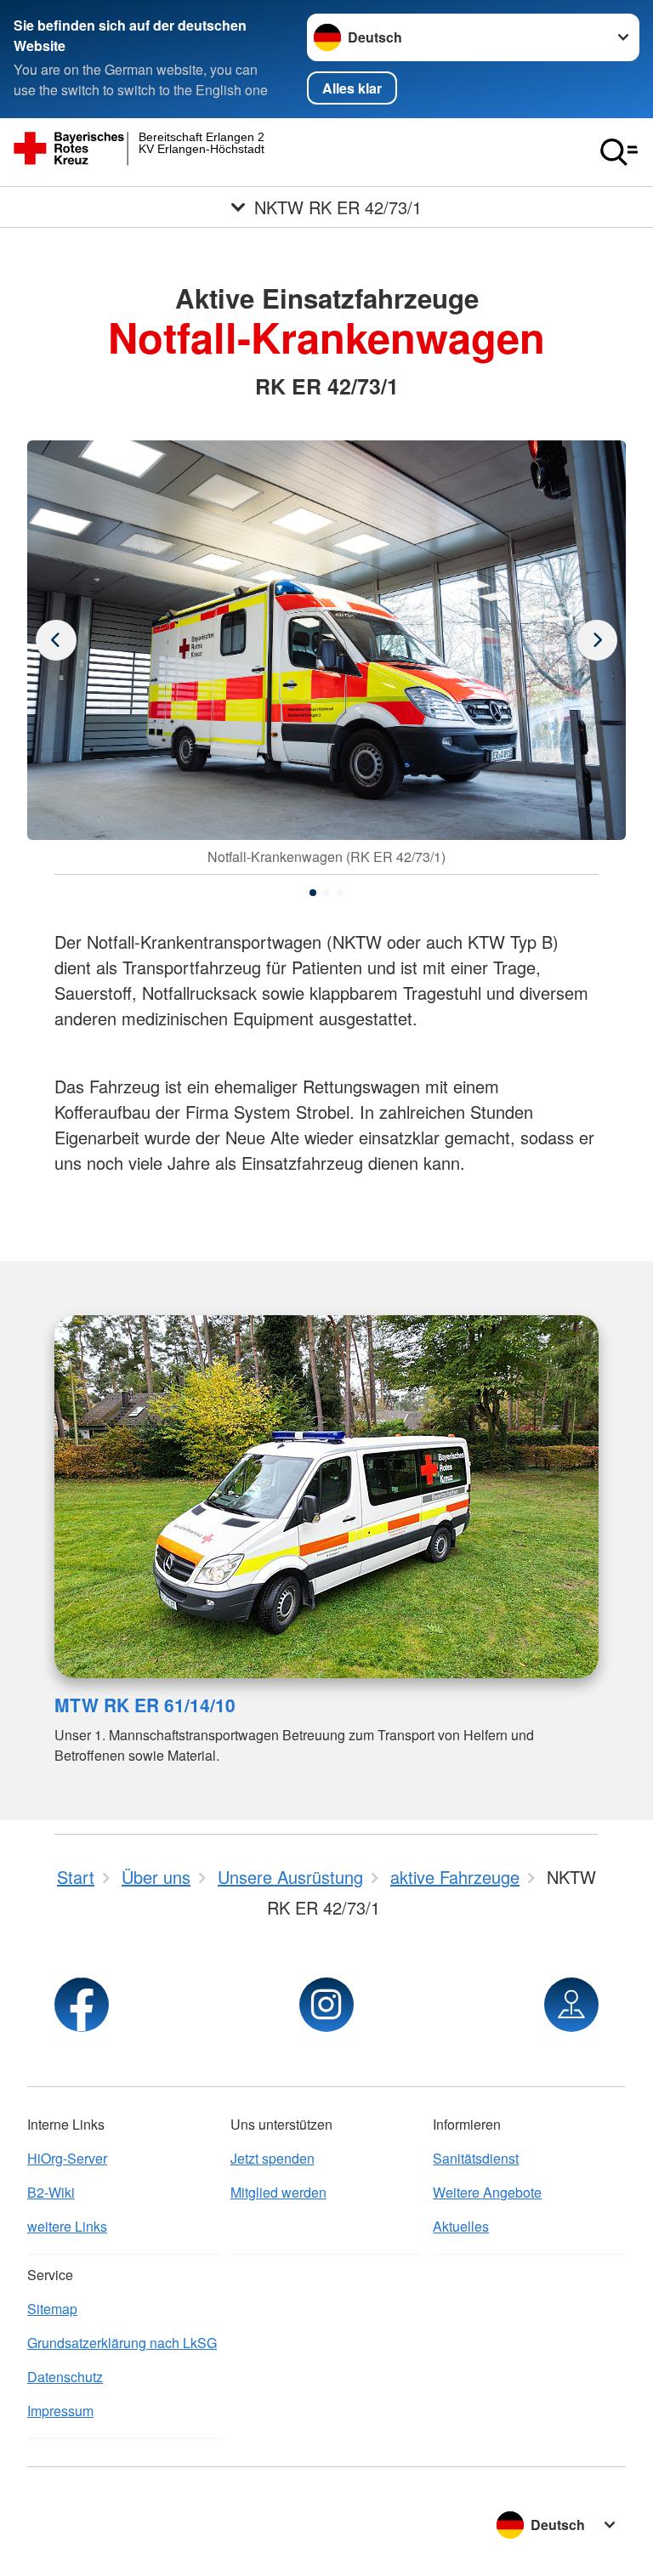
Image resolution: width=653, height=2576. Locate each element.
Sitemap (52, 2309)
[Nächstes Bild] (56, 640)
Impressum (60, 2411)
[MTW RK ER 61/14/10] (326, 1497)
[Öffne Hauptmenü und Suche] (619, 152)
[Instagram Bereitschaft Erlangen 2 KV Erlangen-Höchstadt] (326, 2005)
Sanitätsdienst (476, 2158)
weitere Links (67, 2226)
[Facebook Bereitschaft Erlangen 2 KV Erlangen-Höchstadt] (82, 2005)
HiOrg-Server (67, 2158)
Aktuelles (461, 2226)
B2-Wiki (51, 2192)
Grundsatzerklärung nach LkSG (122, 2343)
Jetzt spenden (273, 2158)
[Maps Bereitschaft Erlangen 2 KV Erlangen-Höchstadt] (571, 2005)
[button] (313, 893)
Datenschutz (65, 2377)
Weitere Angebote (487, 2192)
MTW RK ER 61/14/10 (145, 1705)
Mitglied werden (278, 2192)
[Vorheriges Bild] (597, 640)
